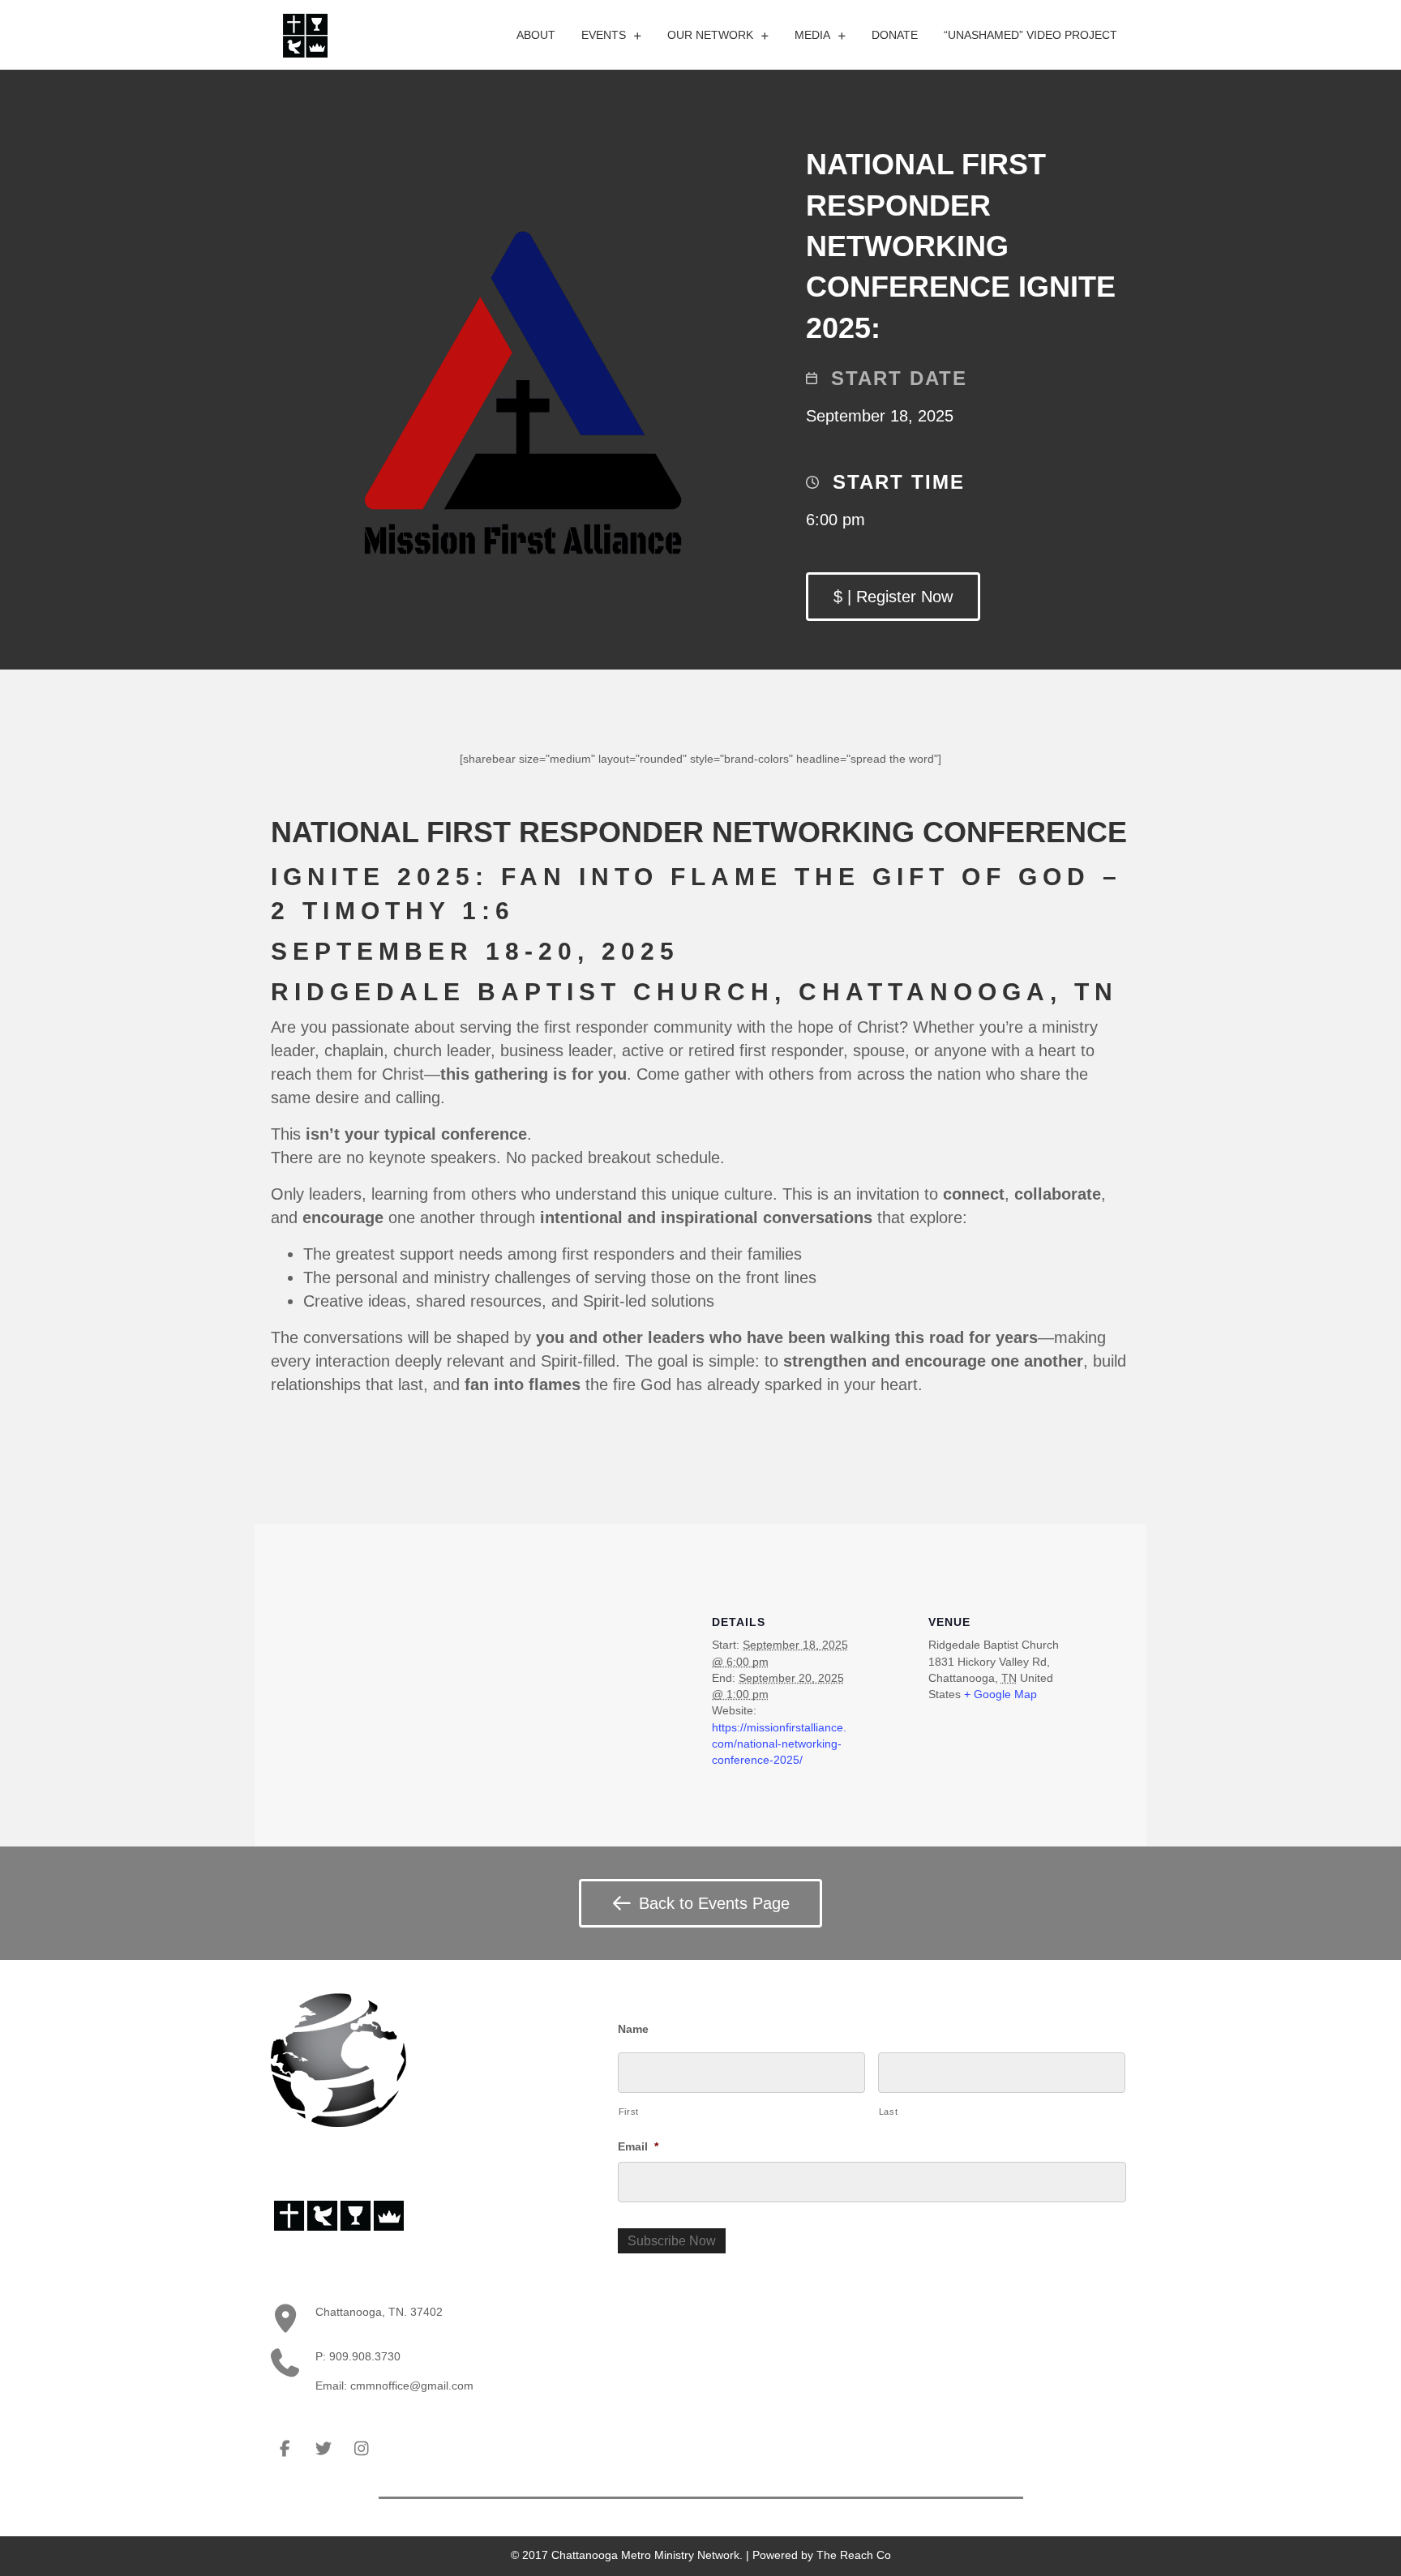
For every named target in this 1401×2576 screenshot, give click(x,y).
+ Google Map (1000, 1694)
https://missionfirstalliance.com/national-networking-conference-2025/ (779, 1744)
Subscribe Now (672, 2241)
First (629, 2112)
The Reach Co (854, 2555)
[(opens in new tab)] (305, 34)
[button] (893, 597)
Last (889, 2112)
